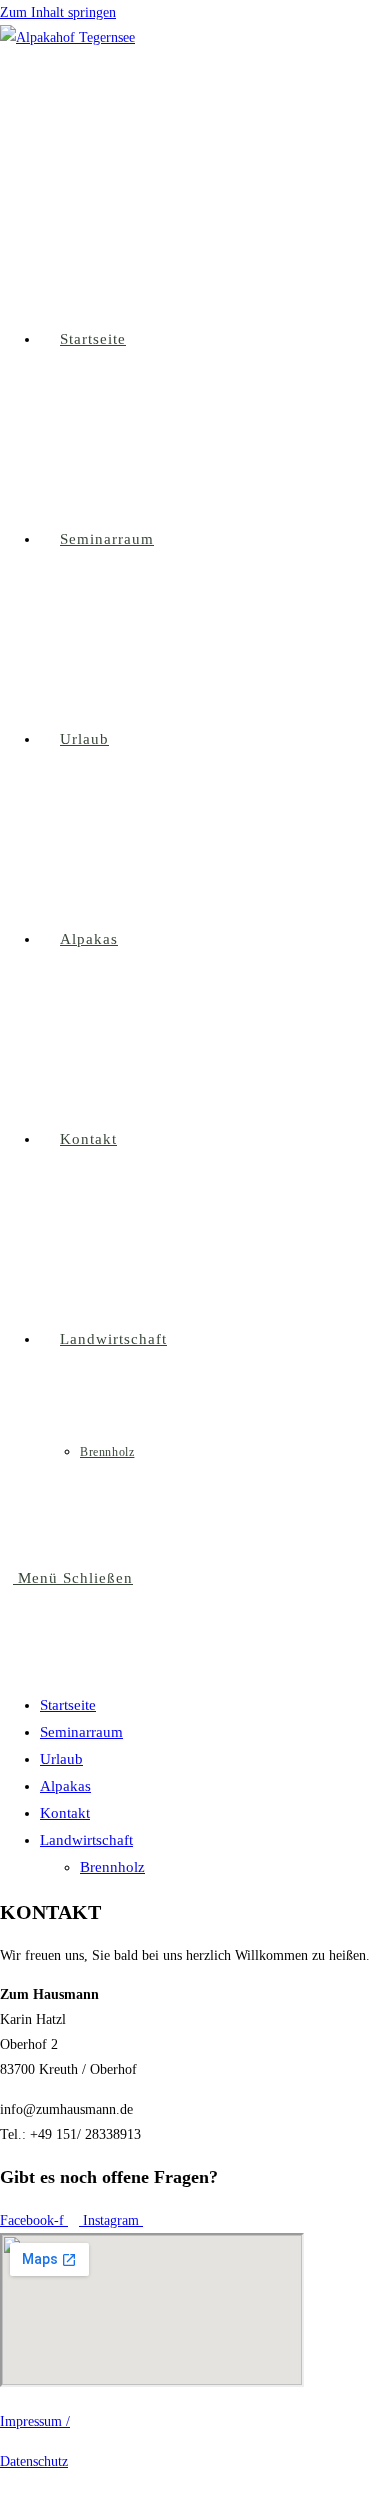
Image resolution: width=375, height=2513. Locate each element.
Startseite (68, 1705)
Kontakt (65, 1813)
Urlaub (61, 1759)
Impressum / (35, 2421)
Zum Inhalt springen (58, 12)
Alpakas (65, 1786)
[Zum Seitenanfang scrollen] (5, 2500)
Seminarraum (81, 1732)
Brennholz (112, 1867)
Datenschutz (34, 2461)
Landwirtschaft (86, 1840)
